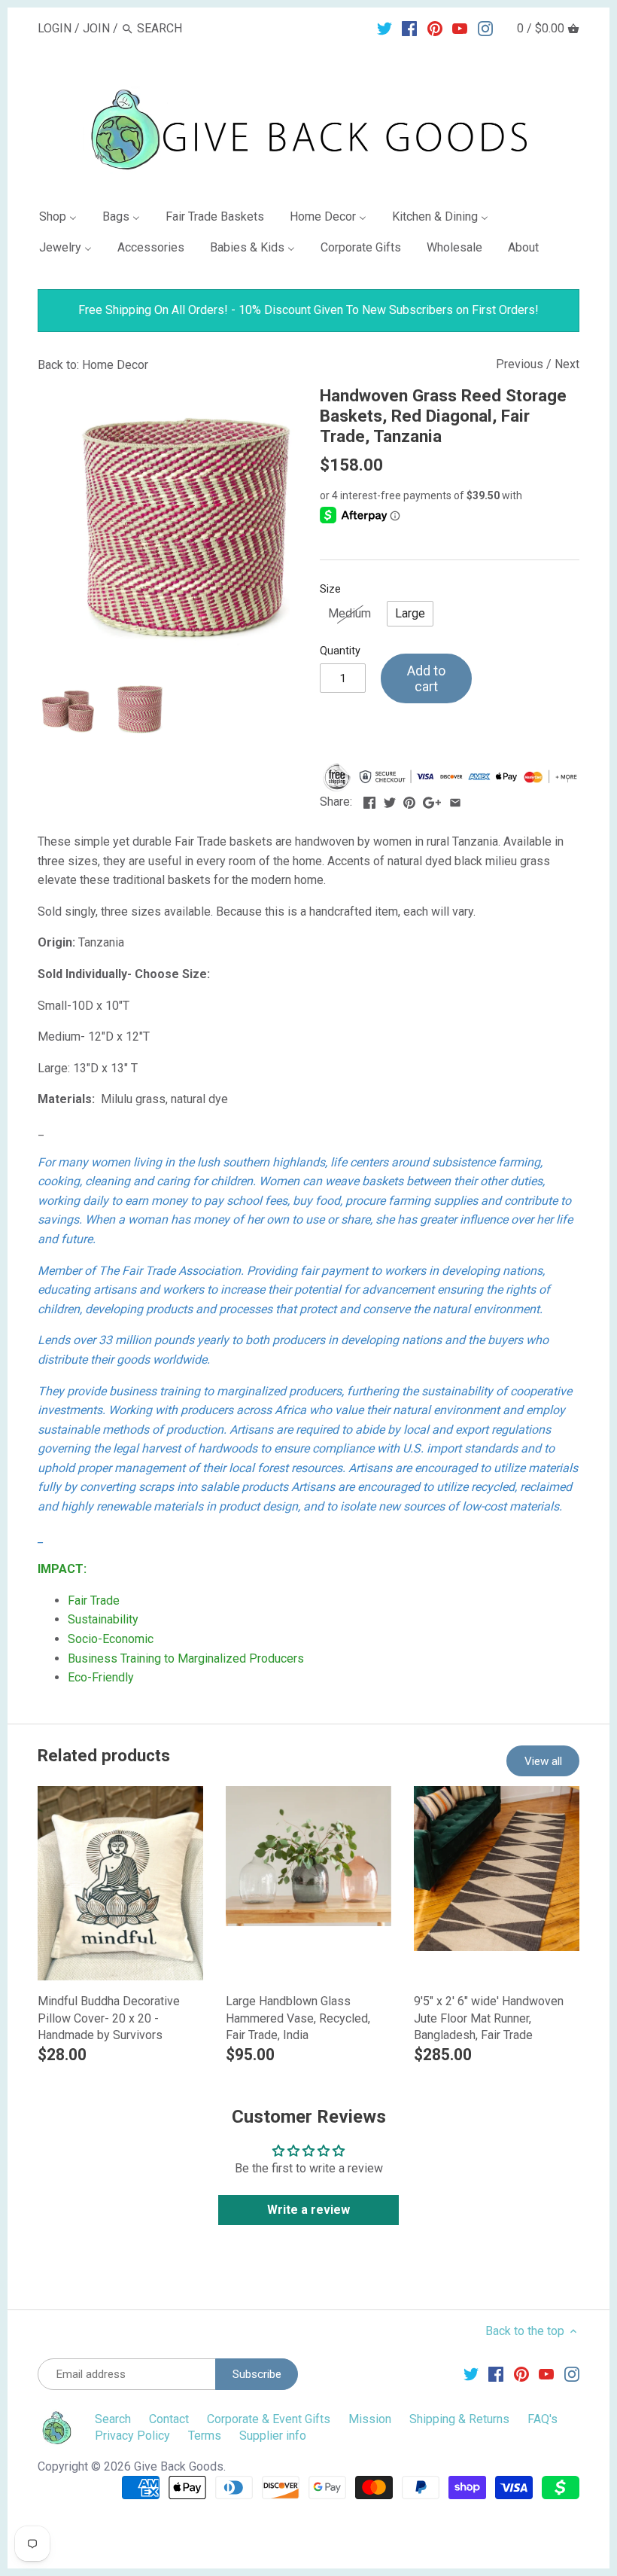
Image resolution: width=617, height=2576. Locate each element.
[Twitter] (384, 28)
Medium (350, 613)
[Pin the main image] (409, 800)
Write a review (308, 2210)
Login (55, 28)
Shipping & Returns (459, 2419)
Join (96, 28)
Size (330, 589)
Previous (520, 364)
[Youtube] (460, 28)
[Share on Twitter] (390, 800)
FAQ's (543, 2419)
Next (567, 364)
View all (543, 1761)
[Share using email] (455, 800)
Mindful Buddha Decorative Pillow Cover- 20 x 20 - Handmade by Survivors (109, 2018)
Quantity (340, 651)
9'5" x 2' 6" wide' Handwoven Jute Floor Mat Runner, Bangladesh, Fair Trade (489, 2018)
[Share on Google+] (432, 800)
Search (113, 2419)
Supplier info (273, 2436)
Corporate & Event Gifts (269, 2419)
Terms (205, 2436)
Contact (169, 2419)
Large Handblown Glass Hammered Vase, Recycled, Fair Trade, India (298, 2018)
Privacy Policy (132, 2436)
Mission (370, 2419)
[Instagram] (485, 28)
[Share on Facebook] (369, 800)
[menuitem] (64, 219)
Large (410, 613)
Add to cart (426, 679)
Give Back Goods (179, 2466)
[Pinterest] (435, 28)
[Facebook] (409, 28)
